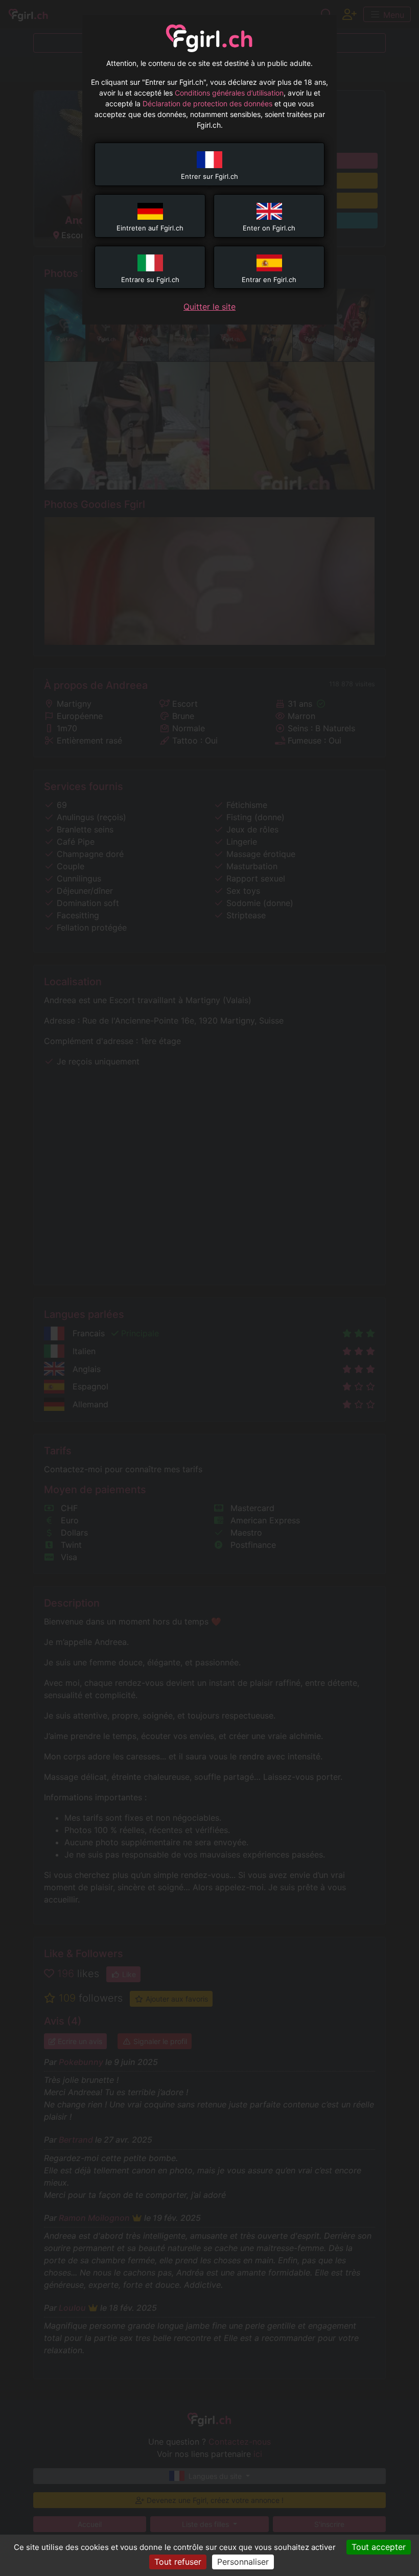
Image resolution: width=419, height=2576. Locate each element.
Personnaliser (243, 2562)
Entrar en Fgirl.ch (269, 280)
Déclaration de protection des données (207, 103)
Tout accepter (379, 2547)
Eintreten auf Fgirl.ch (150, 228)
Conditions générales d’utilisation (229, 93)
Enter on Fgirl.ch (269, 228)
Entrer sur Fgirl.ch (209, 176)
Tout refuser (178, 2562)
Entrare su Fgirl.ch (150, 280)
